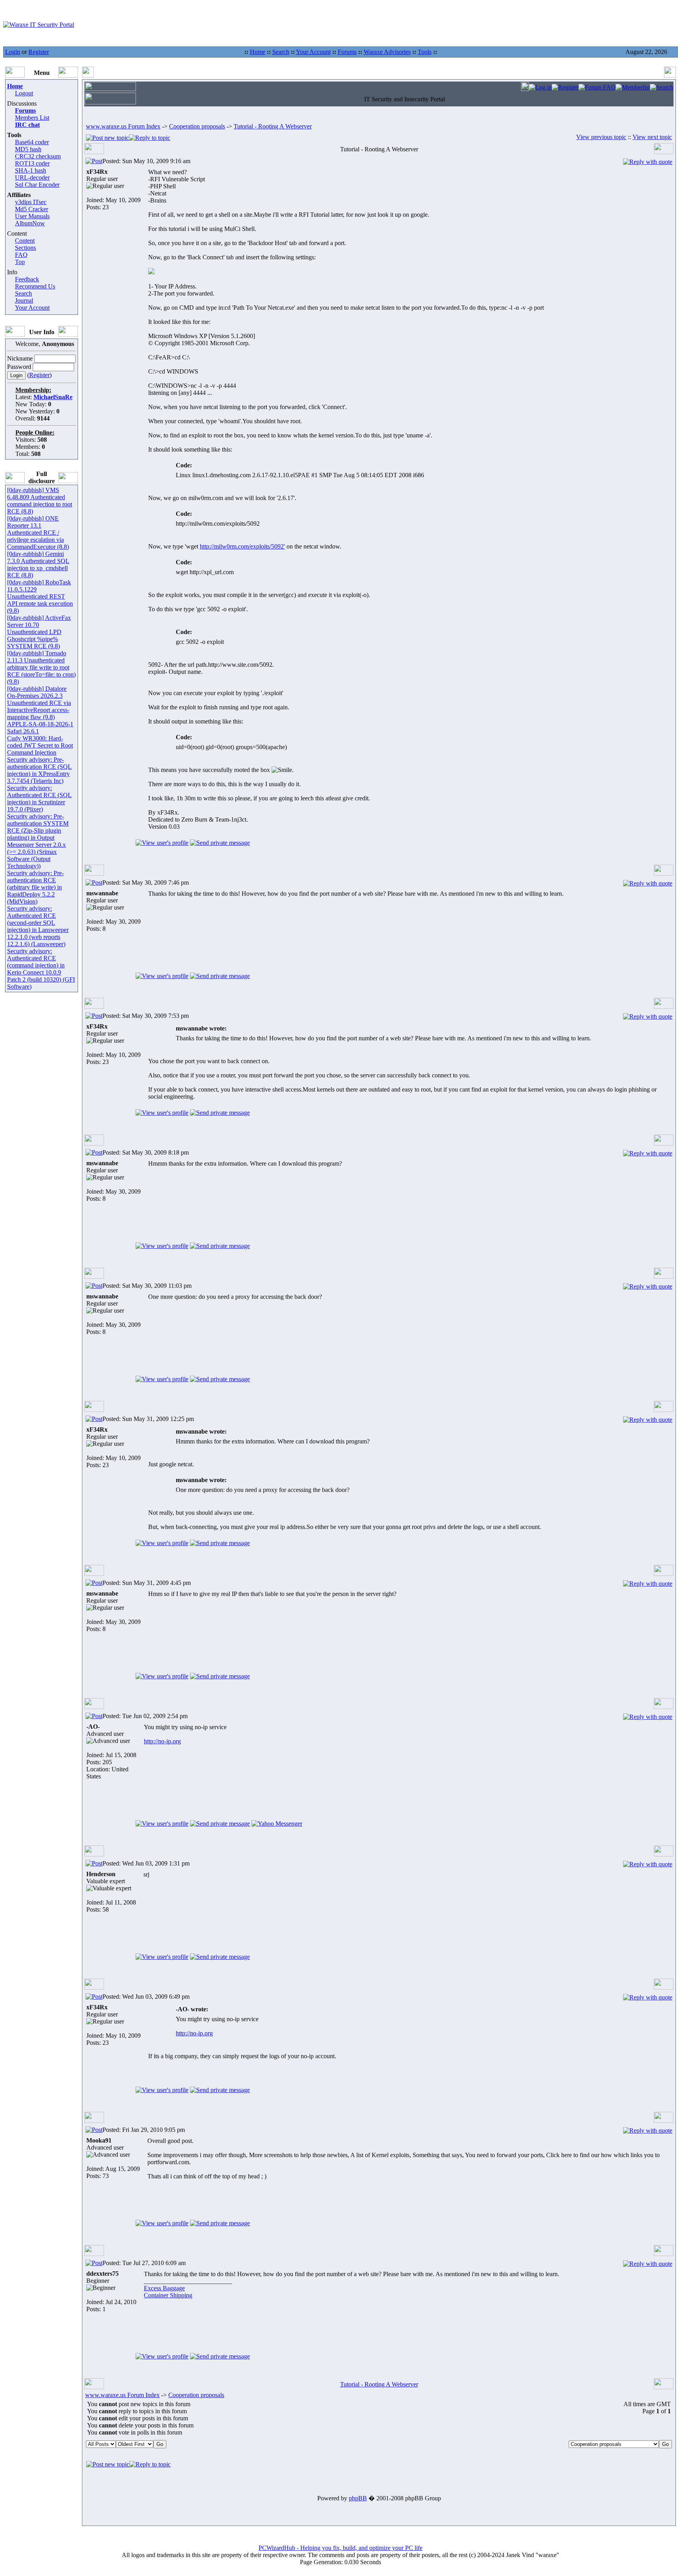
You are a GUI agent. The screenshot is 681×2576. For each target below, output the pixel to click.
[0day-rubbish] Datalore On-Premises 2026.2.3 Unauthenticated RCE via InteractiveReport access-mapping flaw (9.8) (39, 703)
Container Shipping (168, 2295)
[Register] (565, 87)
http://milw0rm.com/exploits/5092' (242, 546)
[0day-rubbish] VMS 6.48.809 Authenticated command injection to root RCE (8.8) (40, 501)
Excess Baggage (164, 2288)
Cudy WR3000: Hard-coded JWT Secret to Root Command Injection (40, 745)
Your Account (313, 52)
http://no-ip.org (162, 1741)
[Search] (661, 87)
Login (13, 52)
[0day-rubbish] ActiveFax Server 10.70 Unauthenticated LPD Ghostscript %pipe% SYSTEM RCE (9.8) (39, 632)
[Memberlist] (633, 87)
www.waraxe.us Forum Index (123, 126)
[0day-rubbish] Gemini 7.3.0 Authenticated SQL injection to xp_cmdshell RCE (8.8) (38, 564)
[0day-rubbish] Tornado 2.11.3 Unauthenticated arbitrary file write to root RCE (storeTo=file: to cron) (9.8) (41, 667)
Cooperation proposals (197, 126)
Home (258, 52)
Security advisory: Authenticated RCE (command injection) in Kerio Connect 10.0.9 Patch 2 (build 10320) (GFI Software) (41, 969)
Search (281, 52)
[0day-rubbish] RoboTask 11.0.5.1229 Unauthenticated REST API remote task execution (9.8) (40, 596)
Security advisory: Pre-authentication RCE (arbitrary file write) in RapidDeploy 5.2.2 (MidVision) (35, 887)
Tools (425, 52)
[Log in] (540, 87)
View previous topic (601, 137)
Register (39, 52)
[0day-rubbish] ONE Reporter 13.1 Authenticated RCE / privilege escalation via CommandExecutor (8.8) (38, 533)
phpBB (358, 2498)
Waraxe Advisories (387, 52)
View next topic (652, 137)
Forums (347, 52)
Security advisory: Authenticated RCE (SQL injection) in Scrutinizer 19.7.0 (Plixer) (39, 799)
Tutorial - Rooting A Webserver (273, 126)
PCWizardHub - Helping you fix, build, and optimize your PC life (340, 2548)
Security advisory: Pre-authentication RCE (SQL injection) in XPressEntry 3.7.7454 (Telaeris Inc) (39, 770)
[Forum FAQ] (597, 87)
